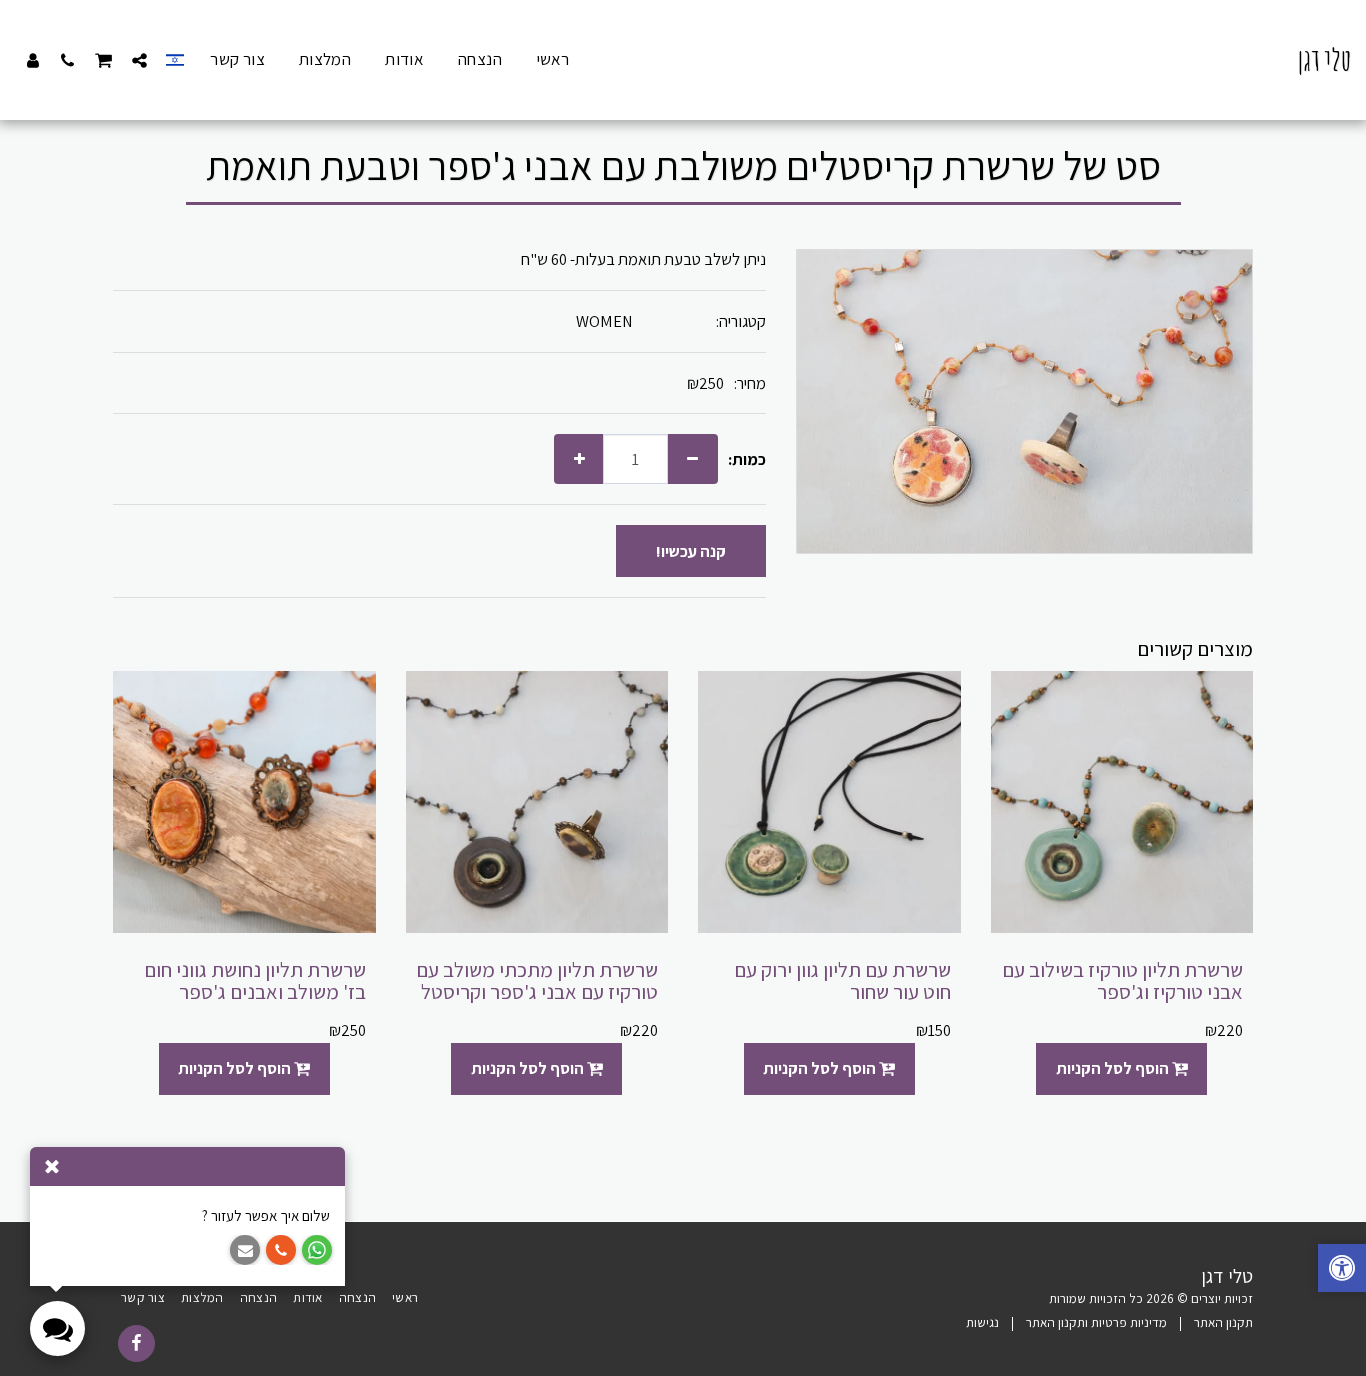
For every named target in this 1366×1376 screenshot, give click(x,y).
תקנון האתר (1223, 1322)
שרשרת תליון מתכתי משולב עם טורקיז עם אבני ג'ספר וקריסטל (537, 981)
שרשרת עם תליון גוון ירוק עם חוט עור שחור (842, 981)
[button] (139, 60)
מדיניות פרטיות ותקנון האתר (1096, 1322)
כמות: (747, 459)
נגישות (982, 1322)
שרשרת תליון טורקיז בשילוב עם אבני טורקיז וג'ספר (1122, 981)
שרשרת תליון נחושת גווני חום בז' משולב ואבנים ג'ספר (255, 981)
